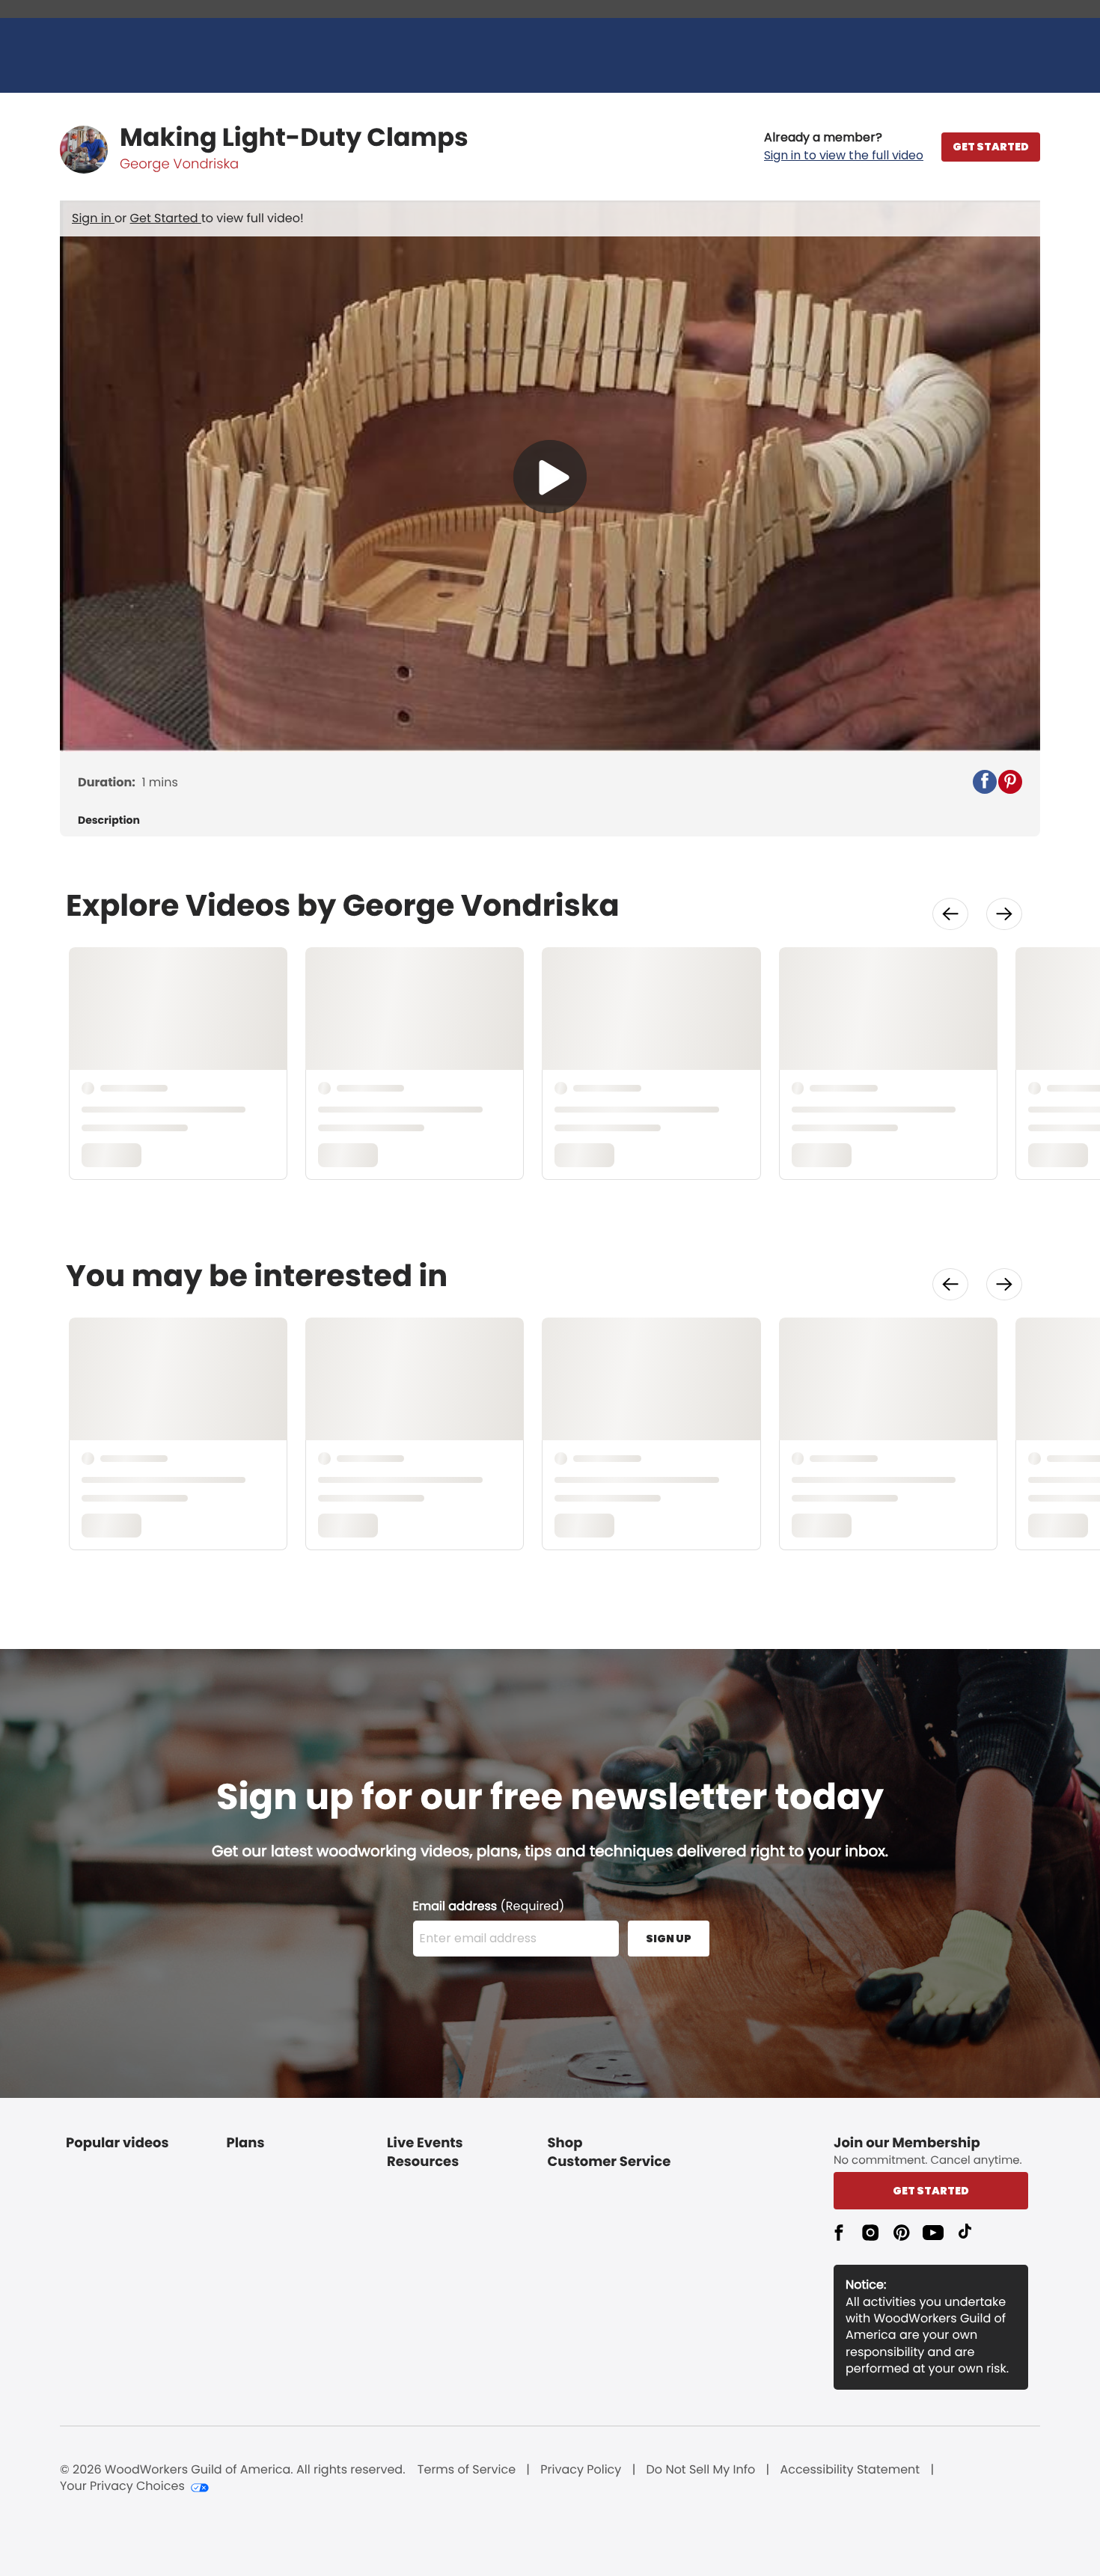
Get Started (166, 218)
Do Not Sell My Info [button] (701, 2470)
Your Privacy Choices (122, 2486)
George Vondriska (179, 164)
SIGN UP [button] (669, 1939)
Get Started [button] (931, 2191)
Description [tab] (109, 820)
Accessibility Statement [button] (850, 2470)
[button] (844, 147)
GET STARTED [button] (991, 147)
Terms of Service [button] (467, 2470)
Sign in (93, 218)
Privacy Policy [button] (581, 2470)
